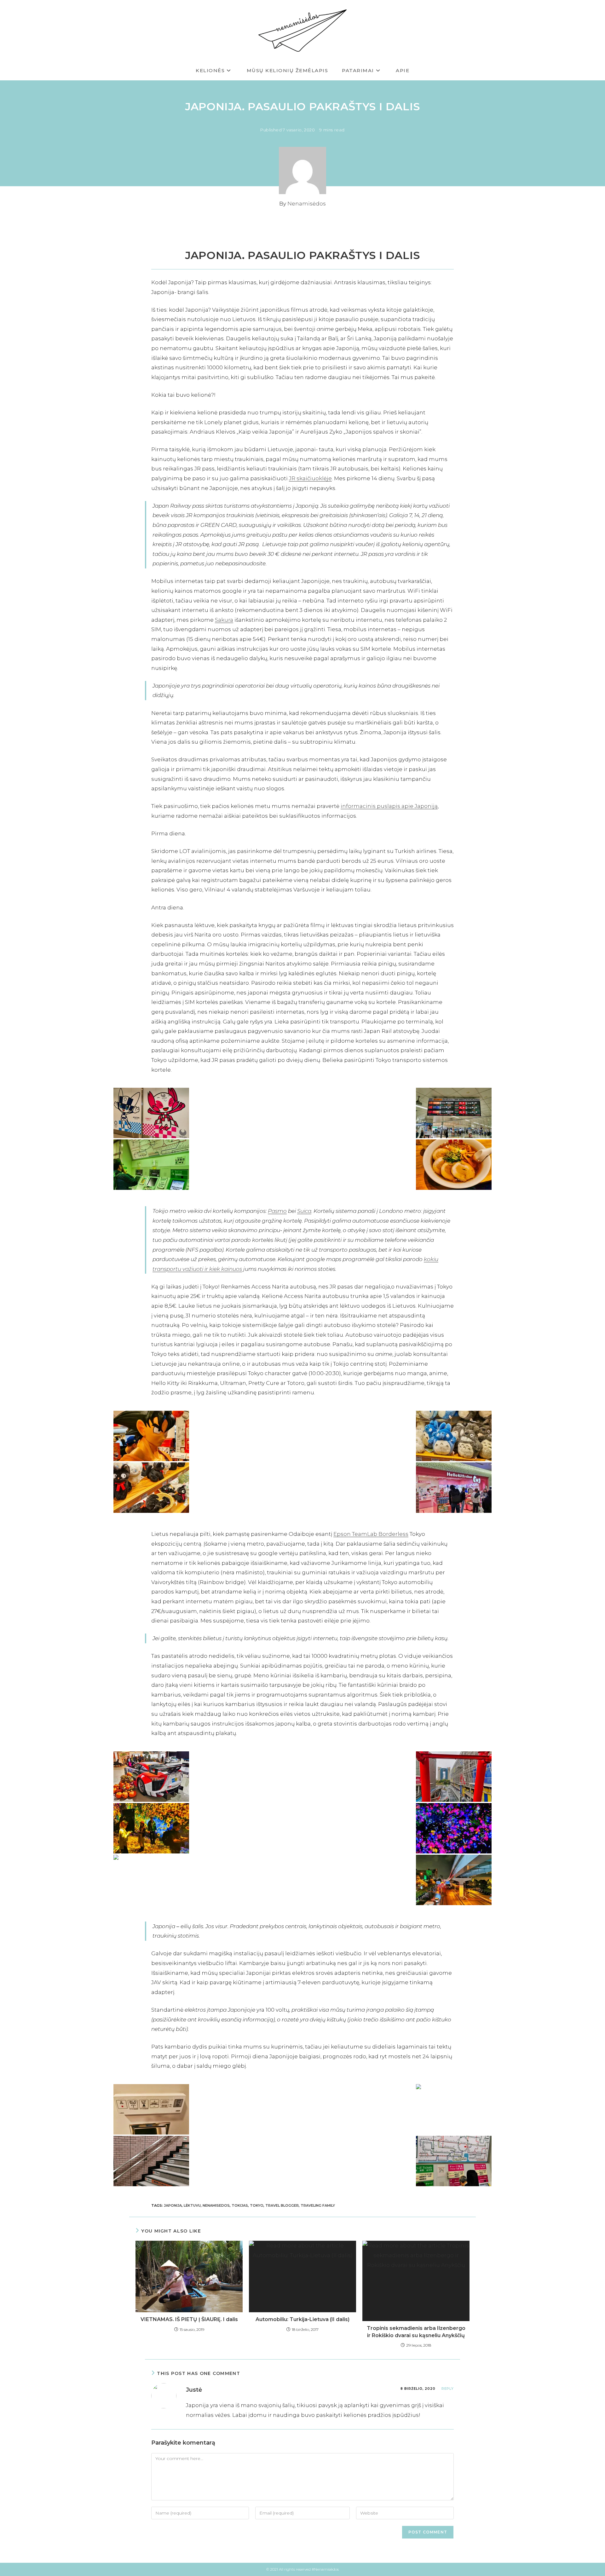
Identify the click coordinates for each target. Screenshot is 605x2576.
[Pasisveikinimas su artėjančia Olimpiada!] (151, 1113)
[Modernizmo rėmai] (454, 1777)
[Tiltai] (454, 1880)
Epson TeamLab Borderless (371, 1534)
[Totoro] (454, 1436)
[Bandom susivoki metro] (151, 1165)
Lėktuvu (192, 2205)
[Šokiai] (454, 2109)
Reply (448, 2389)
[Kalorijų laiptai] (151, 2161)
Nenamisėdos (307, 204)
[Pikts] (151, 1436)
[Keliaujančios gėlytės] (454, 1828)
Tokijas (240, 2205)
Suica (304, 1211)
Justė (194, 2390)
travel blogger (282, 2205)
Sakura (224, 620)
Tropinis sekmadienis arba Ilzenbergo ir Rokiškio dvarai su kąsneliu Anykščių (416, 2332)
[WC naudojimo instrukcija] (151, 2109)
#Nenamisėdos (325, 2569)
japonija (173, 2205)
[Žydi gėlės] (151, 1828)
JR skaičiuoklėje (310, 478)
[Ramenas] (454, 1165)
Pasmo (277, 1211)
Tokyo (257, 2205)
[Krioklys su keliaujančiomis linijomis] (151, 1880)
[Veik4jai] (151, 1488)
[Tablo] (454, 1113)
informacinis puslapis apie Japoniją (389, 806)
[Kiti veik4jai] (454, 1488)
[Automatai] (454, 2161)
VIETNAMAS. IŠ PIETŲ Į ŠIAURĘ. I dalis (189, 2319)
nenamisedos (216, 2205)
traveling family (318, 2205)
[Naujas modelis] (151, 1777)
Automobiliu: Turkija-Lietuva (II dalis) (302, 2319)
